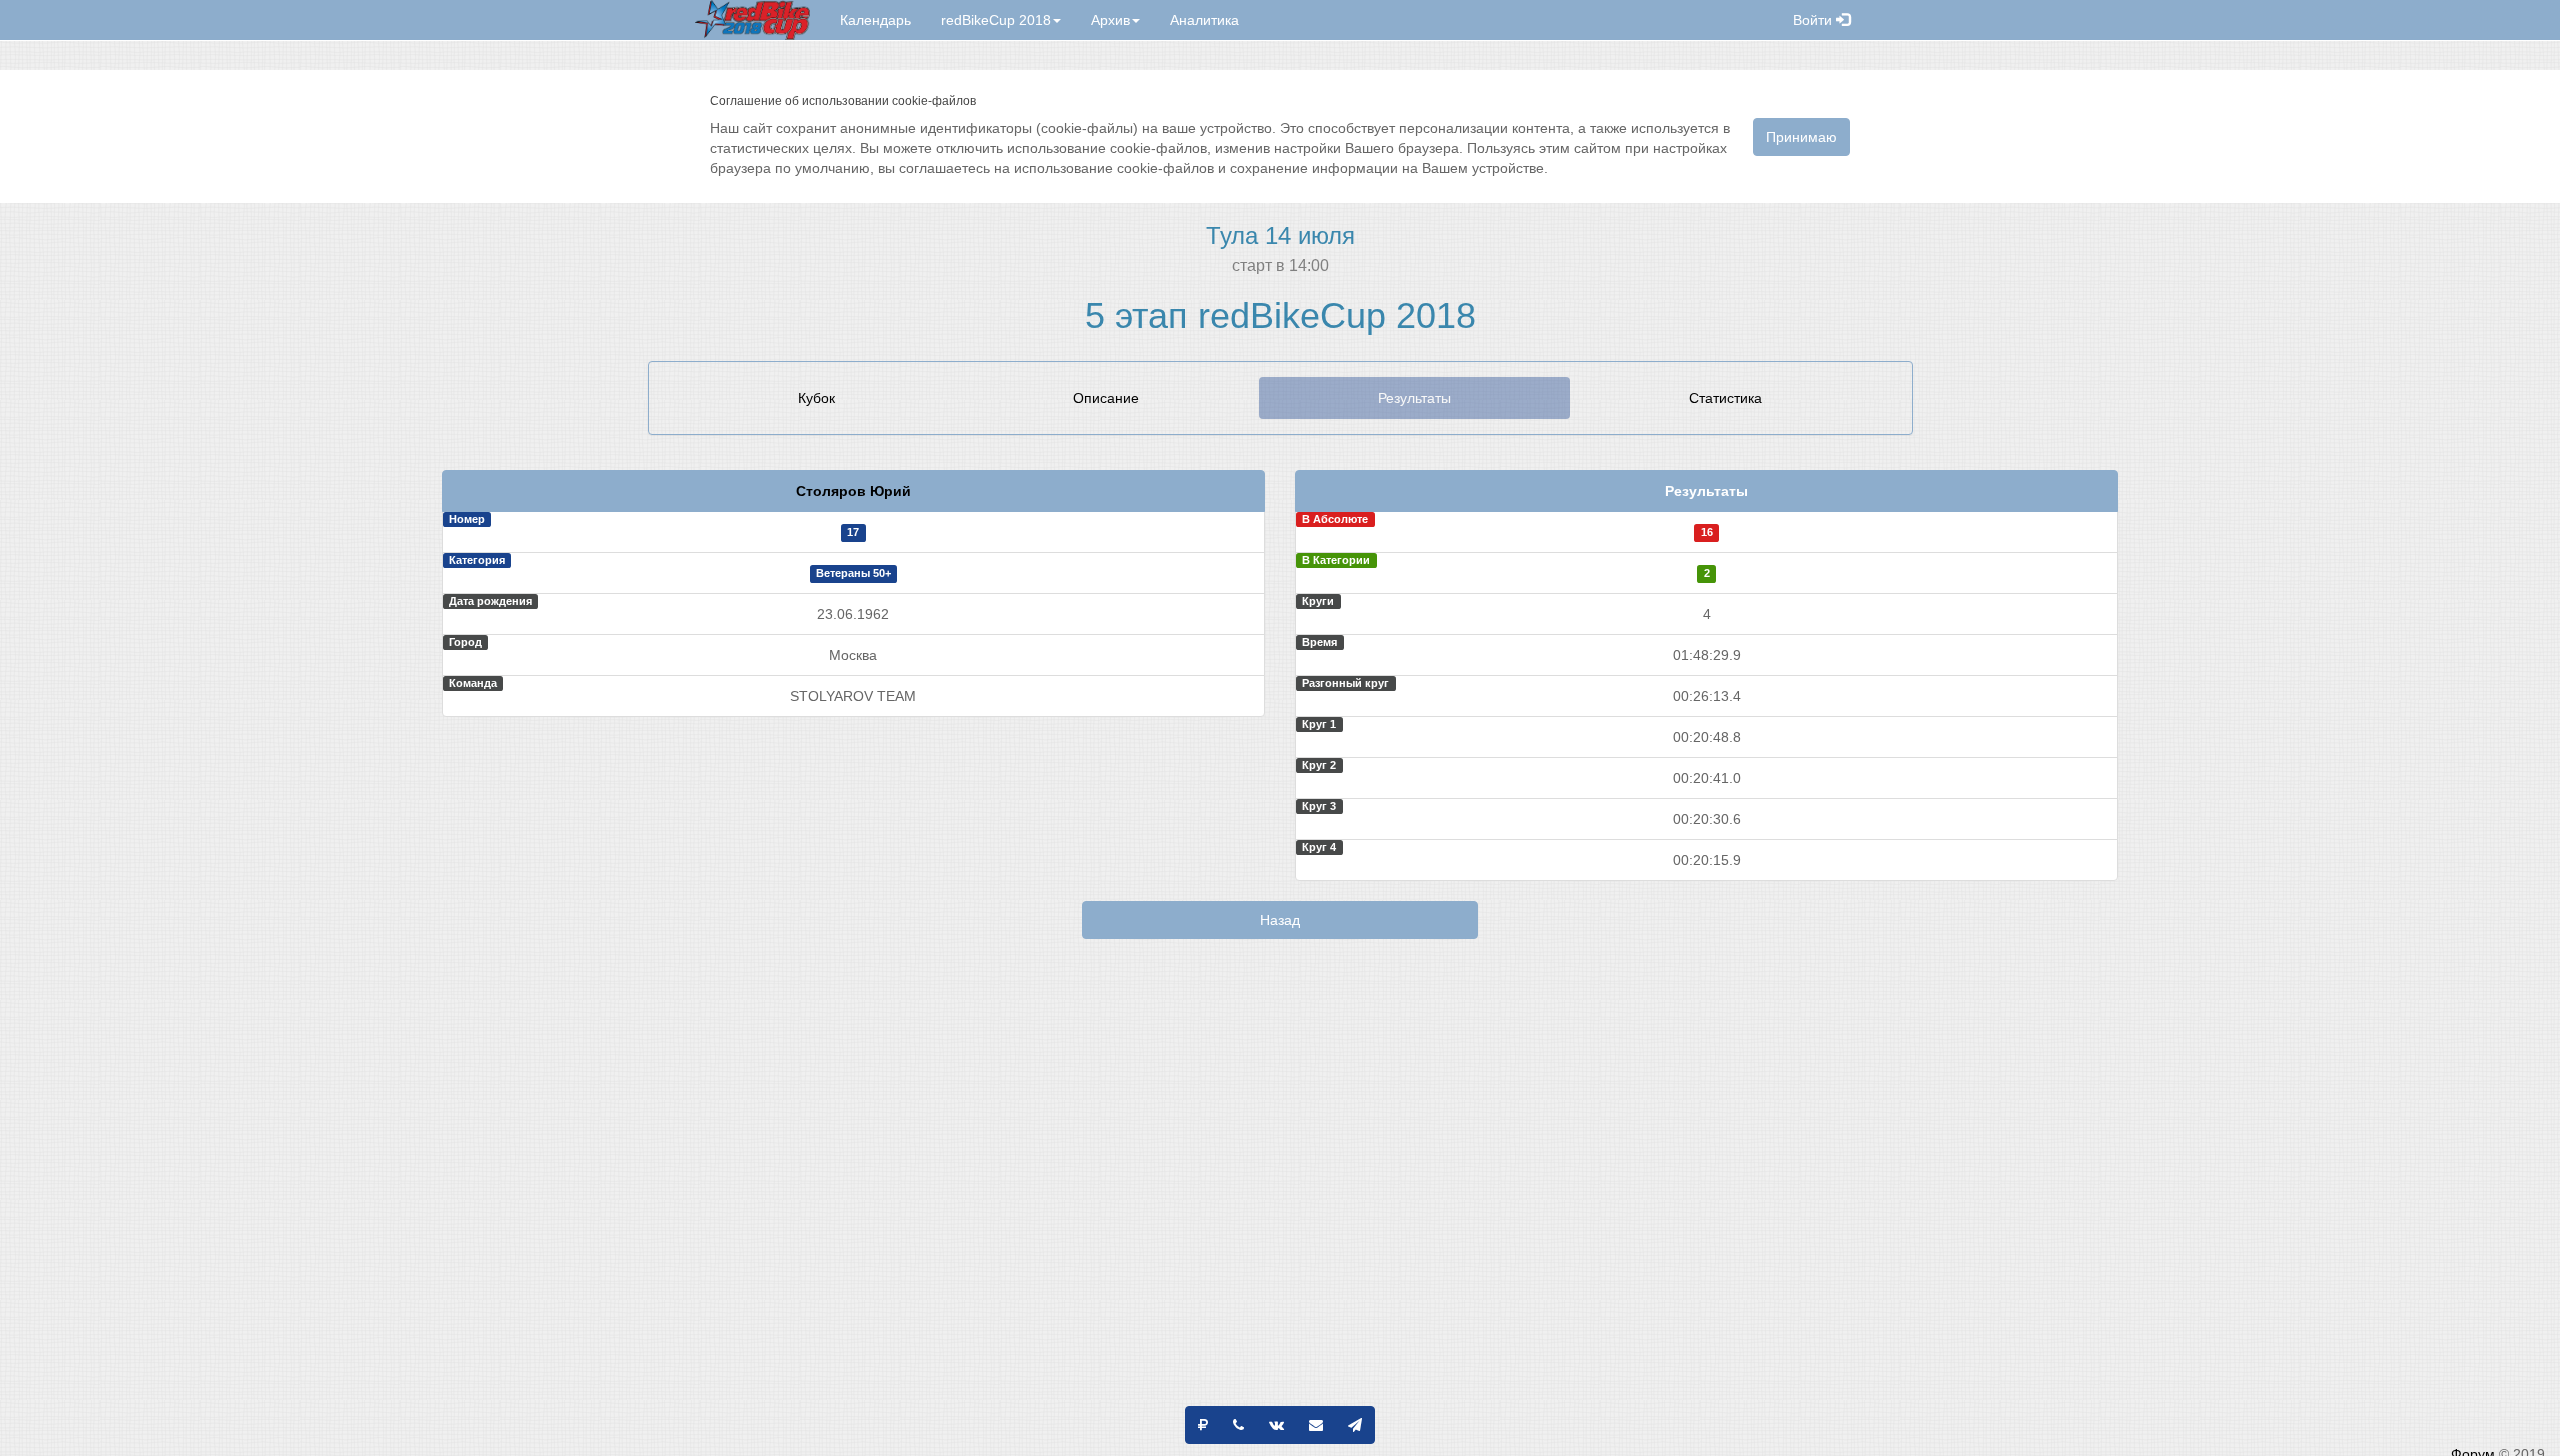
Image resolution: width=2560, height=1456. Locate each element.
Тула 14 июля (1280, 235)
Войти (1814, 20)
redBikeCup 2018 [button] (996, 20)
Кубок (816, 398)
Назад (1280, 920)
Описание (1106, 398)
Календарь (875, 20)
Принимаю (1801, 137)
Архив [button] (1110, 20)
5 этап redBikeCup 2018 (1280, 315)
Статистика (1725, 398)
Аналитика (1204, 20)
